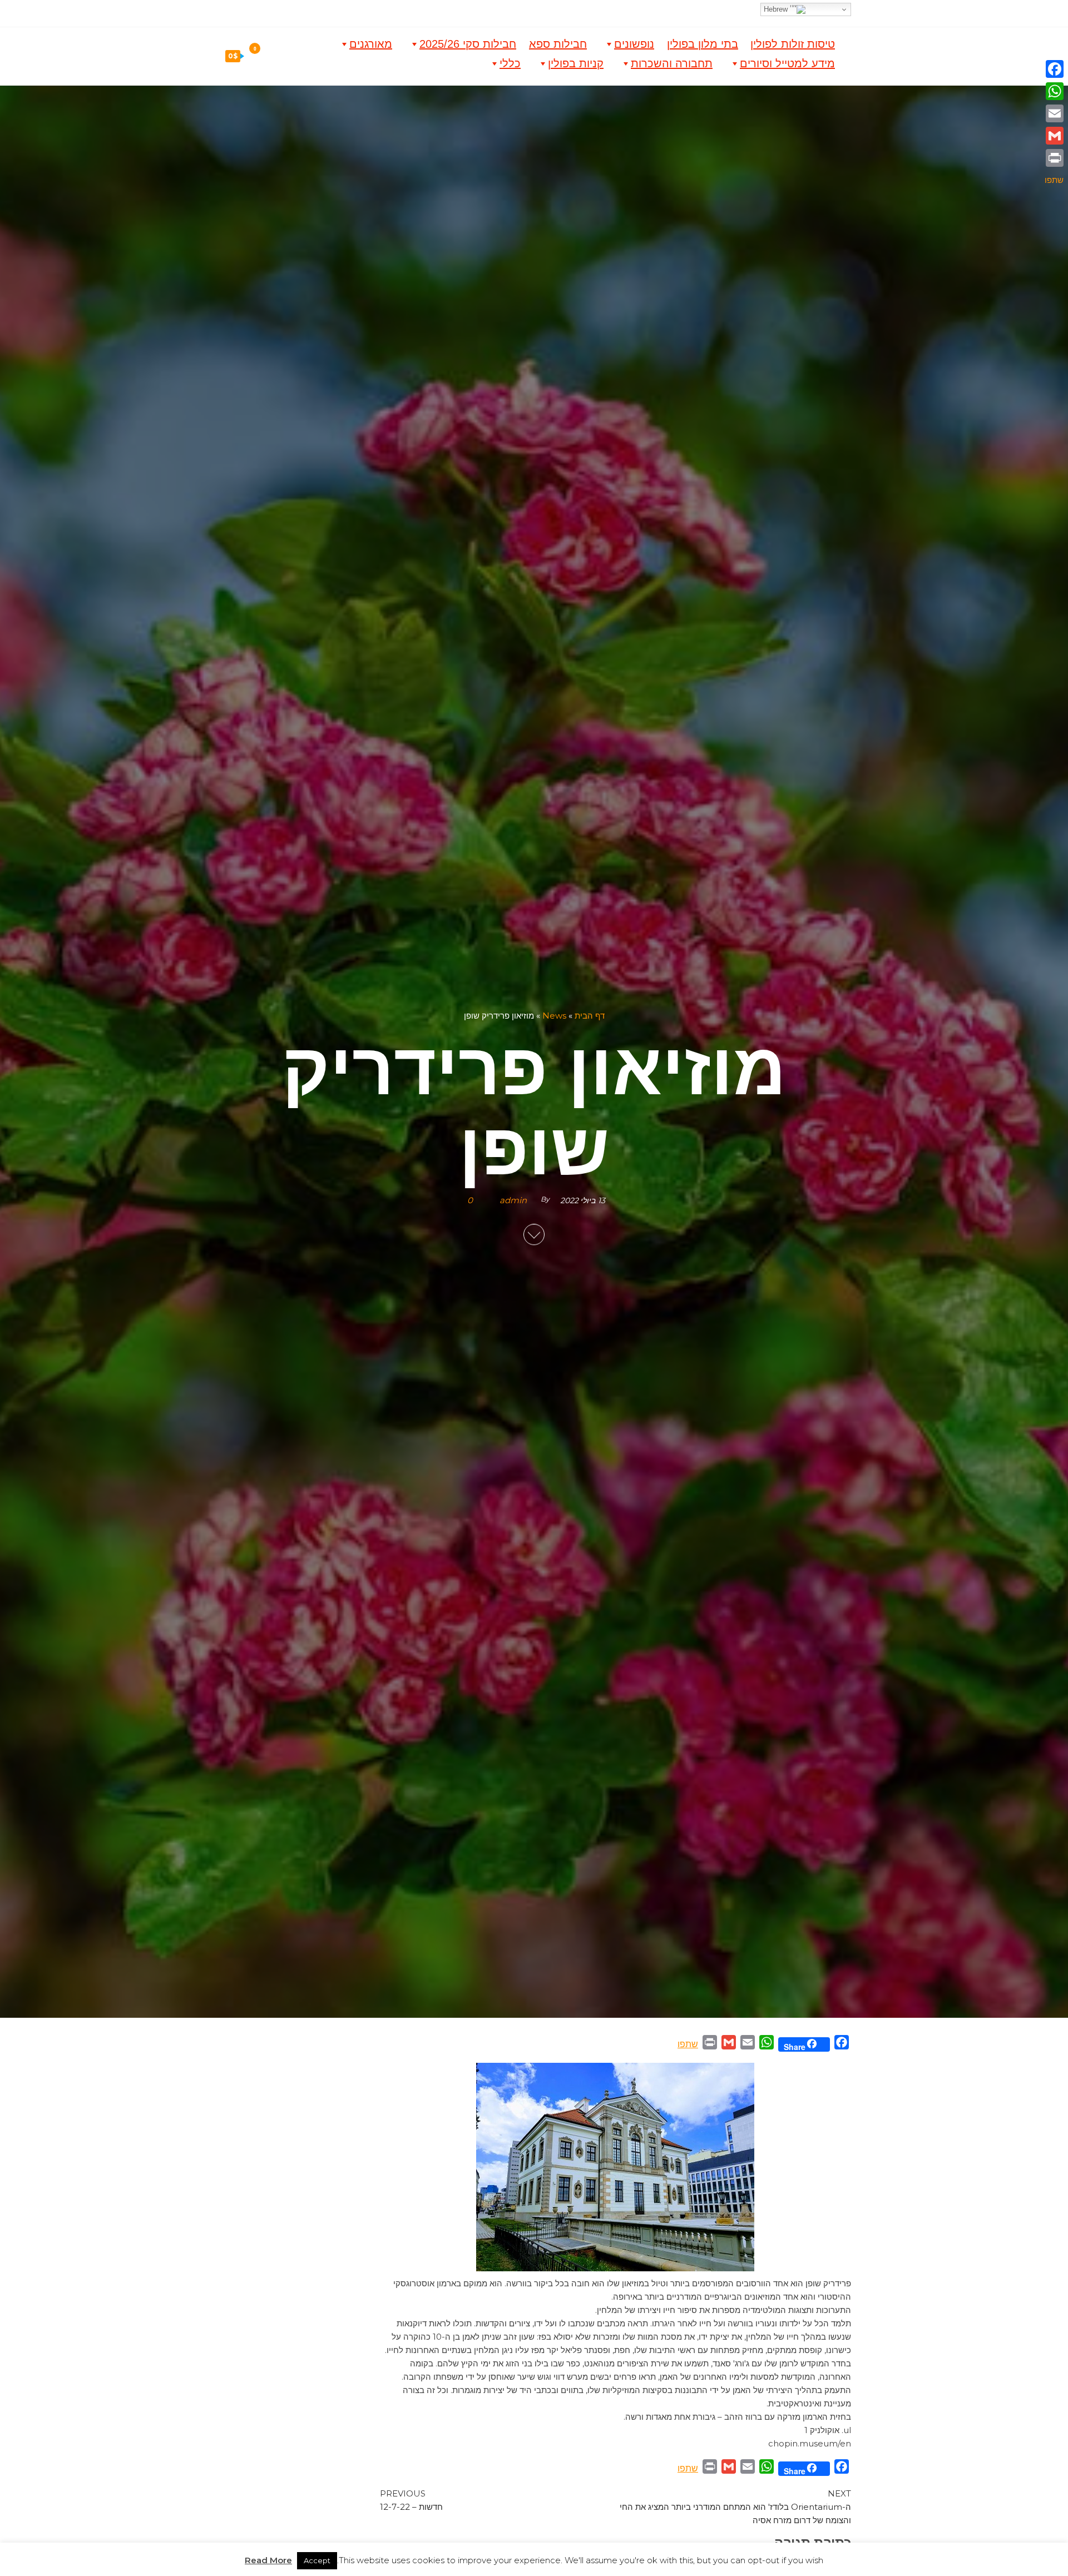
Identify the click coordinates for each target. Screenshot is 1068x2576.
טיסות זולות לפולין (793, 44)
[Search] (262, 56)
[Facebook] (1054, 69)
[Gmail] (1054, 136)
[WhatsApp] (1054, 91)
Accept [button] (317, 2560)
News (554, 1016)
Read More (268, 2560)
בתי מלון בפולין (703, 44)
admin (513, 1201)
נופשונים (634, 44)
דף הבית (590, 1016)
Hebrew (777, 9)
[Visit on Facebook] (544, 11)
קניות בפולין (576, 63)
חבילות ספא (558, 44)
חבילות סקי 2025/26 (468, 44)
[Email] (1054, 113)
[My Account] (286, 56)
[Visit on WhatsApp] (529, 11)
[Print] (1054, 158)
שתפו (688, 2044)
